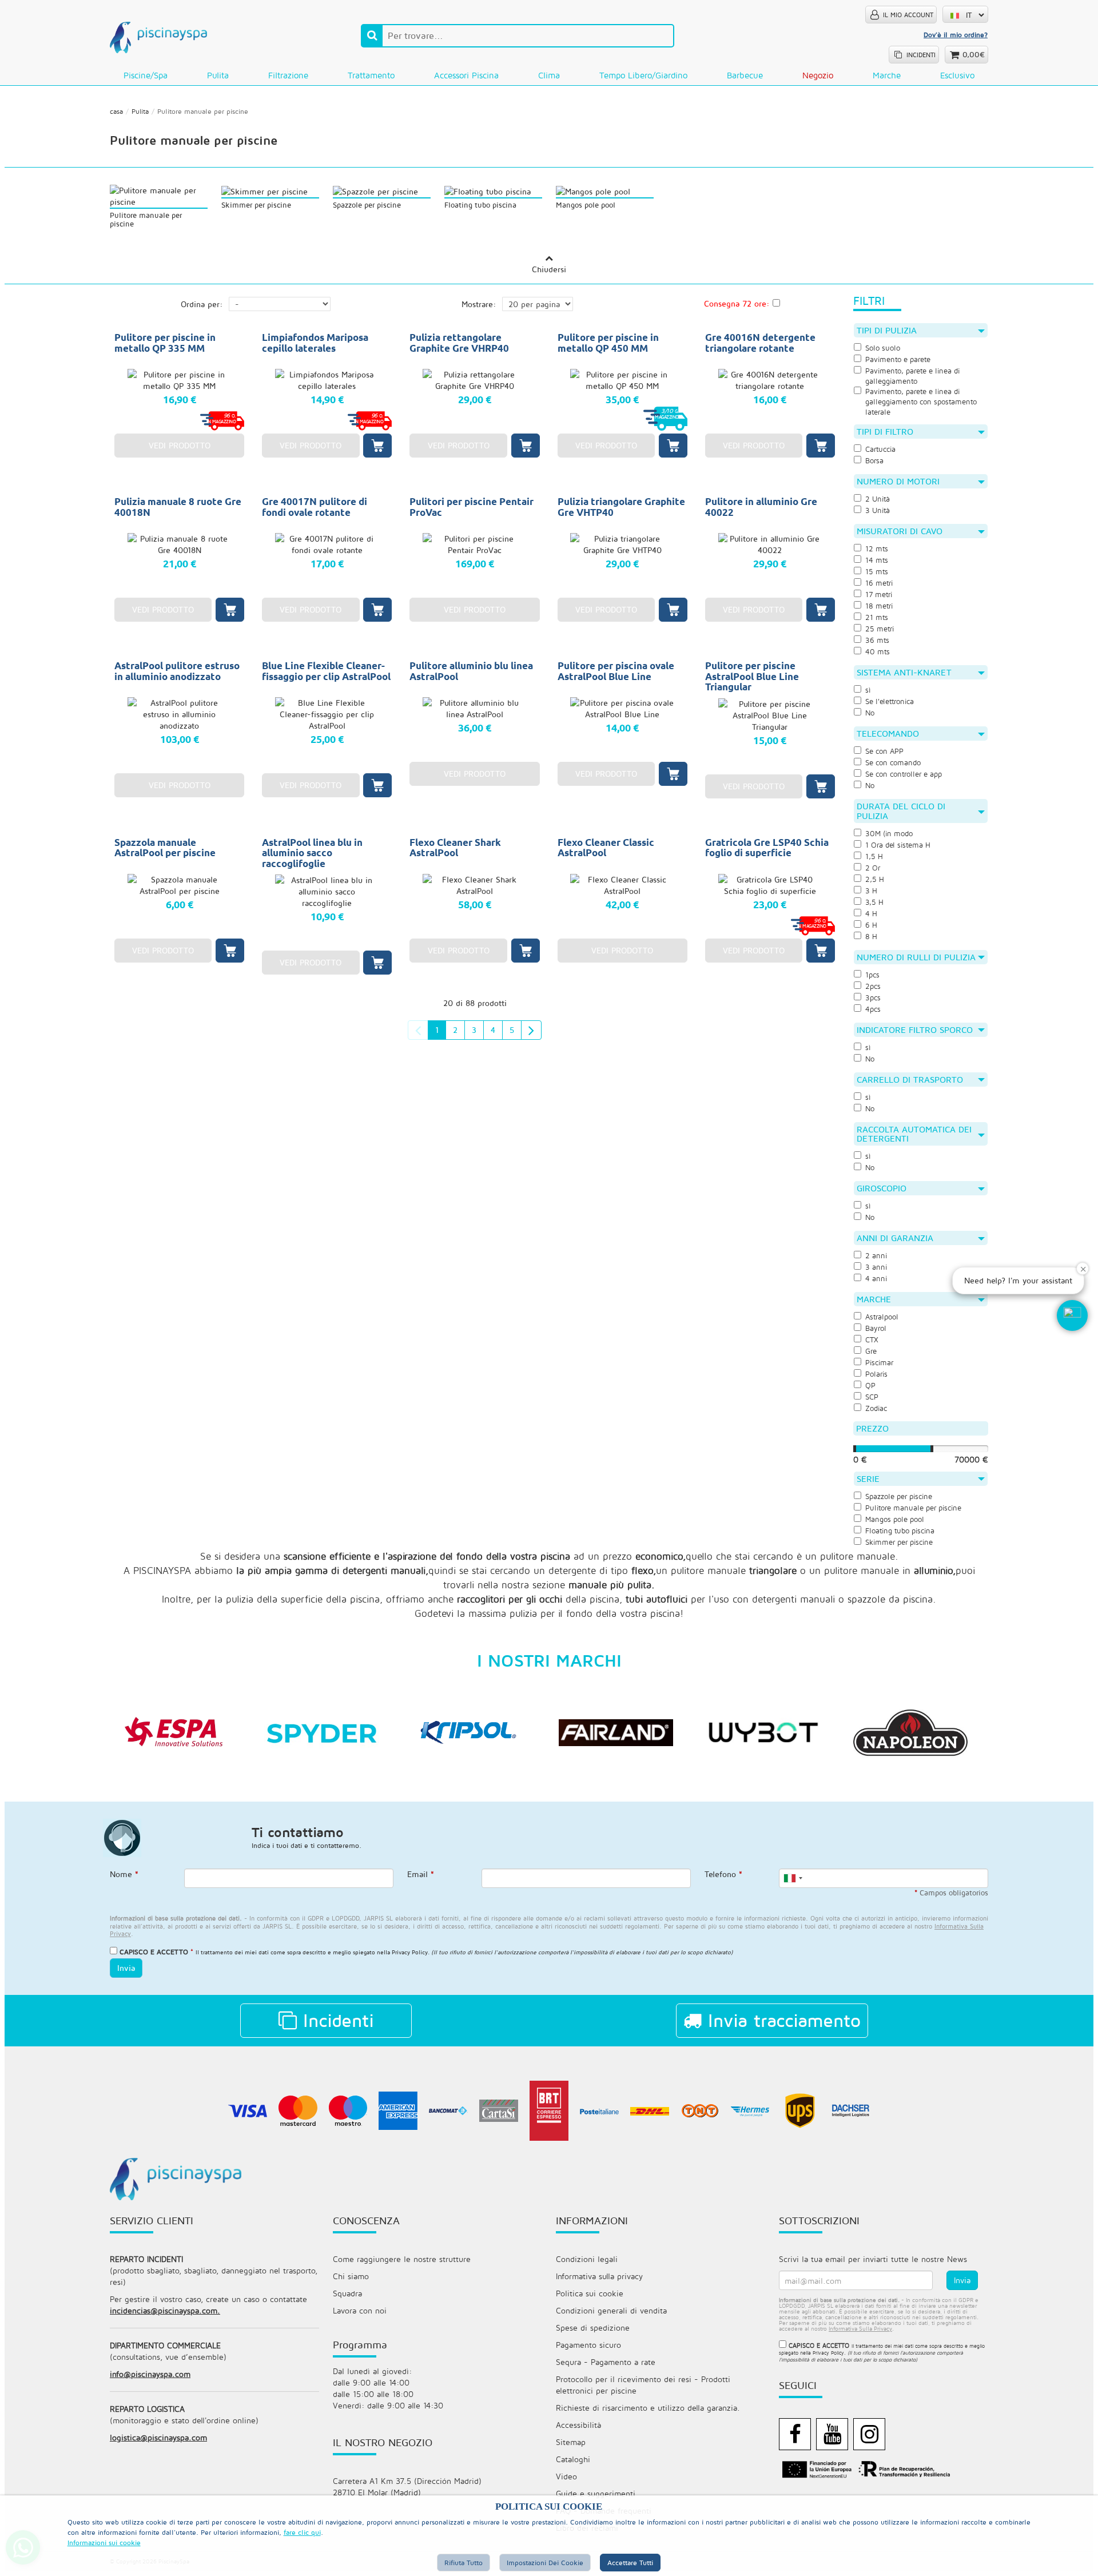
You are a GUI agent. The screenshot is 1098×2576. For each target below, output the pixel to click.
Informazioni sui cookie (104, 2543)
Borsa (874, 461)
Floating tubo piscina (900, 1531)
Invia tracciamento (781, 2020)
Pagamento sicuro (588, 2345)
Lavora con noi (360, 2310)
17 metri (879, 595)
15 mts (877, 572)
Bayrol (876, 1328)
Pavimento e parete (898, 359)
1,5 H (874, 856)
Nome (124, 1874)
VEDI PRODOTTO (180, 445)
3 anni (876, 1267)
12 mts (877, 549)
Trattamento (371, 75)
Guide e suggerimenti (596, 2493)
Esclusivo (957, 75)
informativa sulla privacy (860, 2328)
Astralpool (882, 1317)
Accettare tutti (630, 2563)
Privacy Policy (410, 1952)
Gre (871, 1351)
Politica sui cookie (590, 2293)
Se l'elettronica (890, 701)
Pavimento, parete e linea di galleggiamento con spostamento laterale (921, 402)
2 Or (873, 868)
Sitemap (571, 2442)
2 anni (876, 1256)
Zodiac (876, 1408)
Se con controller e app (904, 774)
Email (421, 1874)
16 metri (879, 583)
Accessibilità (578, 2425)
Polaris (876, 1374)
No (870, 713)
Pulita (218, 75)
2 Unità (878, 499)
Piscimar (879, 1363)
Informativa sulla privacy (599, 2276)
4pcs (873, 1009)
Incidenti (335, 2020)
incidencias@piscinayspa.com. (165, 2310)
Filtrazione (288, 75)
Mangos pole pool (895, 1519)
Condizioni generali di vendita (611, 2310)
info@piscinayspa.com (150, 2374)
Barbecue (745, 75)
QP (870, 1386)
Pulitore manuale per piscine (913, 1508)
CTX (872, 1340)
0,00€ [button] (974, 54)
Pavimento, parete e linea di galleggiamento (912, 376)
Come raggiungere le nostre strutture (402, 2259)
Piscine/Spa (146, 75)
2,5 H (875, 879)
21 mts (877, 617)
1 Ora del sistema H (898, 845)
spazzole (866, 1599)
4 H (871, 914)
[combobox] (793, 1878)
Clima (549, 75)
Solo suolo (883, 348)
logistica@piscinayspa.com (158, 2437)
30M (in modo (889, 834)
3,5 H (874, 902)
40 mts (878, 652)
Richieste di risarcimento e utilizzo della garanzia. (648, 2408)
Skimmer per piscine (899, 1542)
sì (868, 690)
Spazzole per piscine (899, 1496)
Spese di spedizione (593, 2327)
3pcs (873, 998)
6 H (871, 925)
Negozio (818, 75)
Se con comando (893, 763)
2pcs (873, 986)
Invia (126, 1968)
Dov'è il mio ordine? (956, 35)
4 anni (876, 1279)
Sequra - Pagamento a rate (606, 2362)
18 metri (879, 606)
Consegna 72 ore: (737, 303)
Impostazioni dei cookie (545, 2563)
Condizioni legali (587, 2259)
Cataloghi (573, 2459)
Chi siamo (351, 2276)
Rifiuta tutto (464, 2563)
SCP (872, 1397)
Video (566, 2476)
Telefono (723, 1874)
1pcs (872, 975)
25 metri (880, 629)
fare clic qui (302, 2532)
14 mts (877, 560)
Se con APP (884, 751)
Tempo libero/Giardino (643, 75)
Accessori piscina (466, 75)
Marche (887, 75)
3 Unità (878, 510)
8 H (871, 937)
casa (116, 111)
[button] (1072, 1315)
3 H (871, 891)
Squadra (347, 2293)
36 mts (877, 640)
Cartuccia (880, 449)
